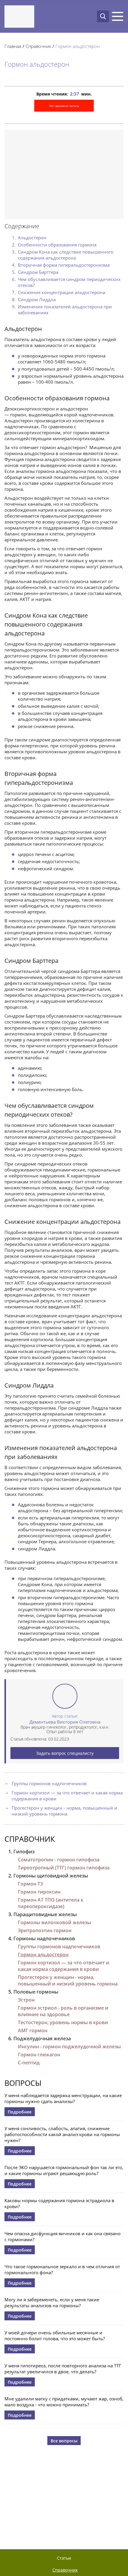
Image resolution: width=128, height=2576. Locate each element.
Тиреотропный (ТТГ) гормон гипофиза (64, 1868)
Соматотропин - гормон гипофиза (59, 1860)
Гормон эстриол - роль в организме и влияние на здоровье (63, 2011)
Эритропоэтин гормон (45, 1930)
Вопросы (23, 2083)
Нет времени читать (64, 106)
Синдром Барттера (38, 272)
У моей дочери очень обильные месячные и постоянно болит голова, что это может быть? (55, 2336)
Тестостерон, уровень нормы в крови (63, 2022)
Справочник (30, 1839)
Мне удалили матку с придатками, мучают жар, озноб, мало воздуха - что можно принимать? (64, 2402)
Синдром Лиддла (37, 299)
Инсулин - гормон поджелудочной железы (69, 2047)
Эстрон (26, 2000)
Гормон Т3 (30, 1884)
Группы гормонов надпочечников (49, 1783)
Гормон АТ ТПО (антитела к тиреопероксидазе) (51, 1903)
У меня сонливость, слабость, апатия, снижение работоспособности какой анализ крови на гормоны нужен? (62, 2134)
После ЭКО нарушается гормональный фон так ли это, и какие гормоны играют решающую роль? (64, 2170)
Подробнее (20, 2112)
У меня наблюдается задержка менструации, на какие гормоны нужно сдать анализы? (63, 2098)
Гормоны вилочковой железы (54, 1922)
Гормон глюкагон (39, 2055)
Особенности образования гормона (57, 245)
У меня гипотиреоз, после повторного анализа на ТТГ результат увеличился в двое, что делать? (63, 2369)
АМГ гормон (33, 2030)
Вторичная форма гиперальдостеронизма (64, 265)
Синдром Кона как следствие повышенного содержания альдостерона (66, 255)
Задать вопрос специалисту (65, 1753)
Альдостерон (32, 238)
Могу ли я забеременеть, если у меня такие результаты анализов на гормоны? (52, 2302)
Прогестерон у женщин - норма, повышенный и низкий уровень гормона (64, 1811)
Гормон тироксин (39, 1892)
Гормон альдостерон (43, 1955)
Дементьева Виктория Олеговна (65, 1722)
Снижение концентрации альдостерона (61, 292)
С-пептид (29, 2063)
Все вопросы (64, 2441)
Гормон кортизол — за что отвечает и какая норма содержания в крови (67, 1796)
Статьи (64, 2558)
